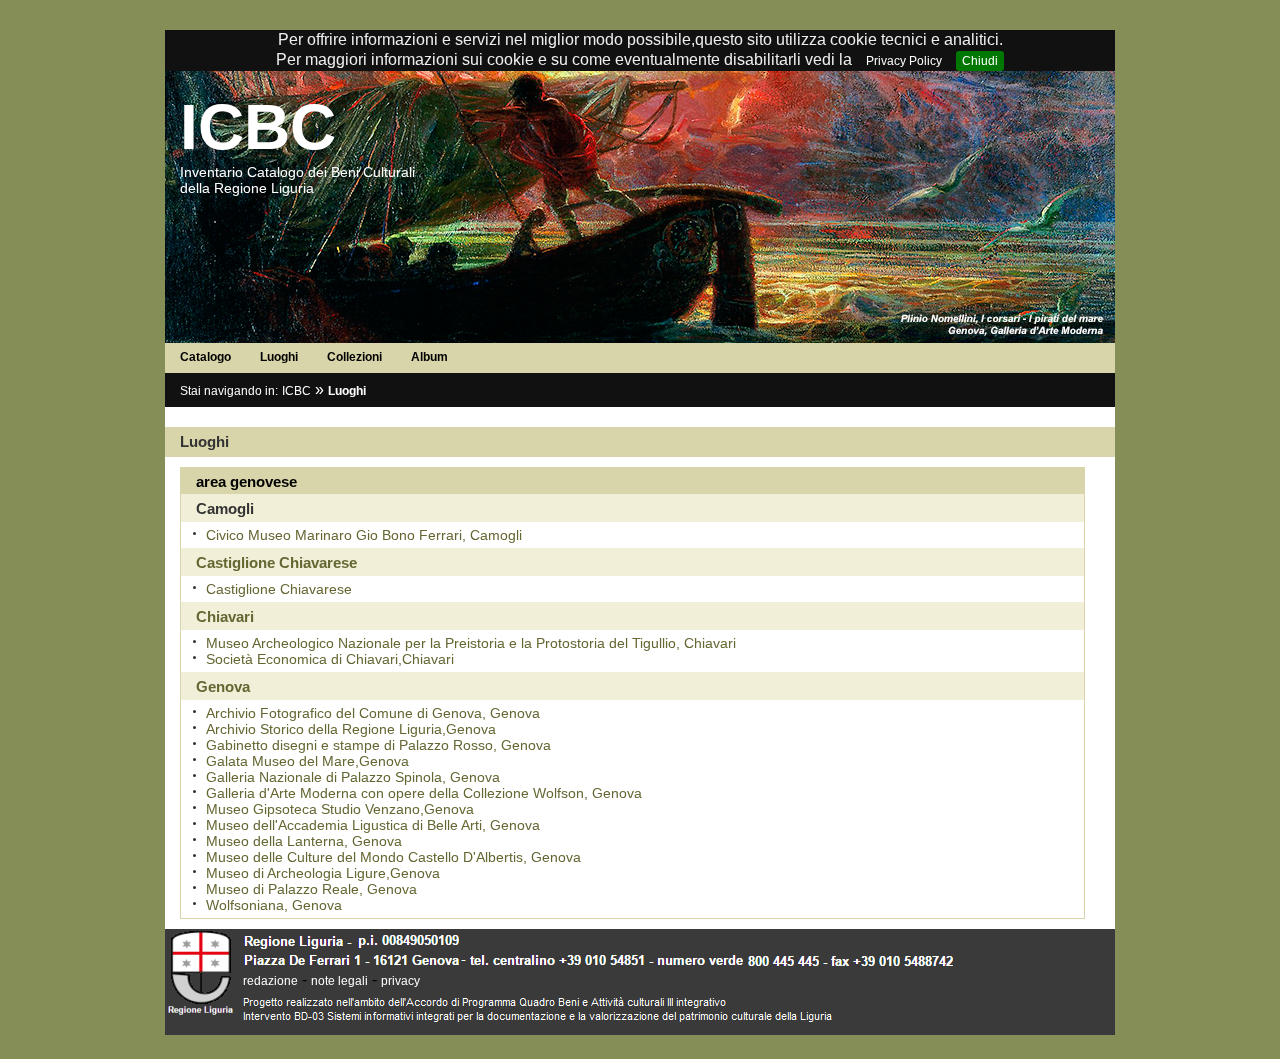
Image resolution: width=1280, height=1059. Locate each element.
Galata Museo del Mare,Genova (307, 761)
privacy (400, 981)
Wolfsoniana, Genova (274, 905)
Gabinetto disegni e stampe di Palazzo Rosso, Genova (378, 745)
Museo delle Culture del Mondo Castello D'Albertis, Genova (393, 857)
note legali (339, 981)
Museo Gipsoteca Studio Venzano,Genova (340, 809)
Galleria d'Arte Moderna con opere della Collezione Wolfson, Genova (424, 793)
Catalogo (205, 357)
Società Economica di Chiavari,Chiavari (330, 659)
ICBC (258, 127)
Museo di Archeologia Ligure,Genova (323, 873)
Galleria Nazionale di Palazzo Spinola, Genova (353, 777)
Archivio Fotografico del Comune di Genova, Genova (373, 713)
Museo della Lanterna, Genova (304, 841)
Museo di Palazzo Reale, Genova (311, 889)
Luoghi (279, 357)
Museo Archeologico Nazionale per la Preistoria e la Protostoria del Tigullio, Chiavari (471, 643)
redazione (270, 981)
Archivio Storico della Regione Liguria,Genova (351, 729)
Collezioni (354, 357)
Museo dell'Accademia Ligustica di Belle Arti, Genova (373, 825)
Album (429, 357)
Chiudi (980, 61)
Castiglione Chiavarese (279, 589)
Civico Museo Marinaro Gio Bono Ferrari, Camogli (364, 535)
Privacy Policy (904, 61)
